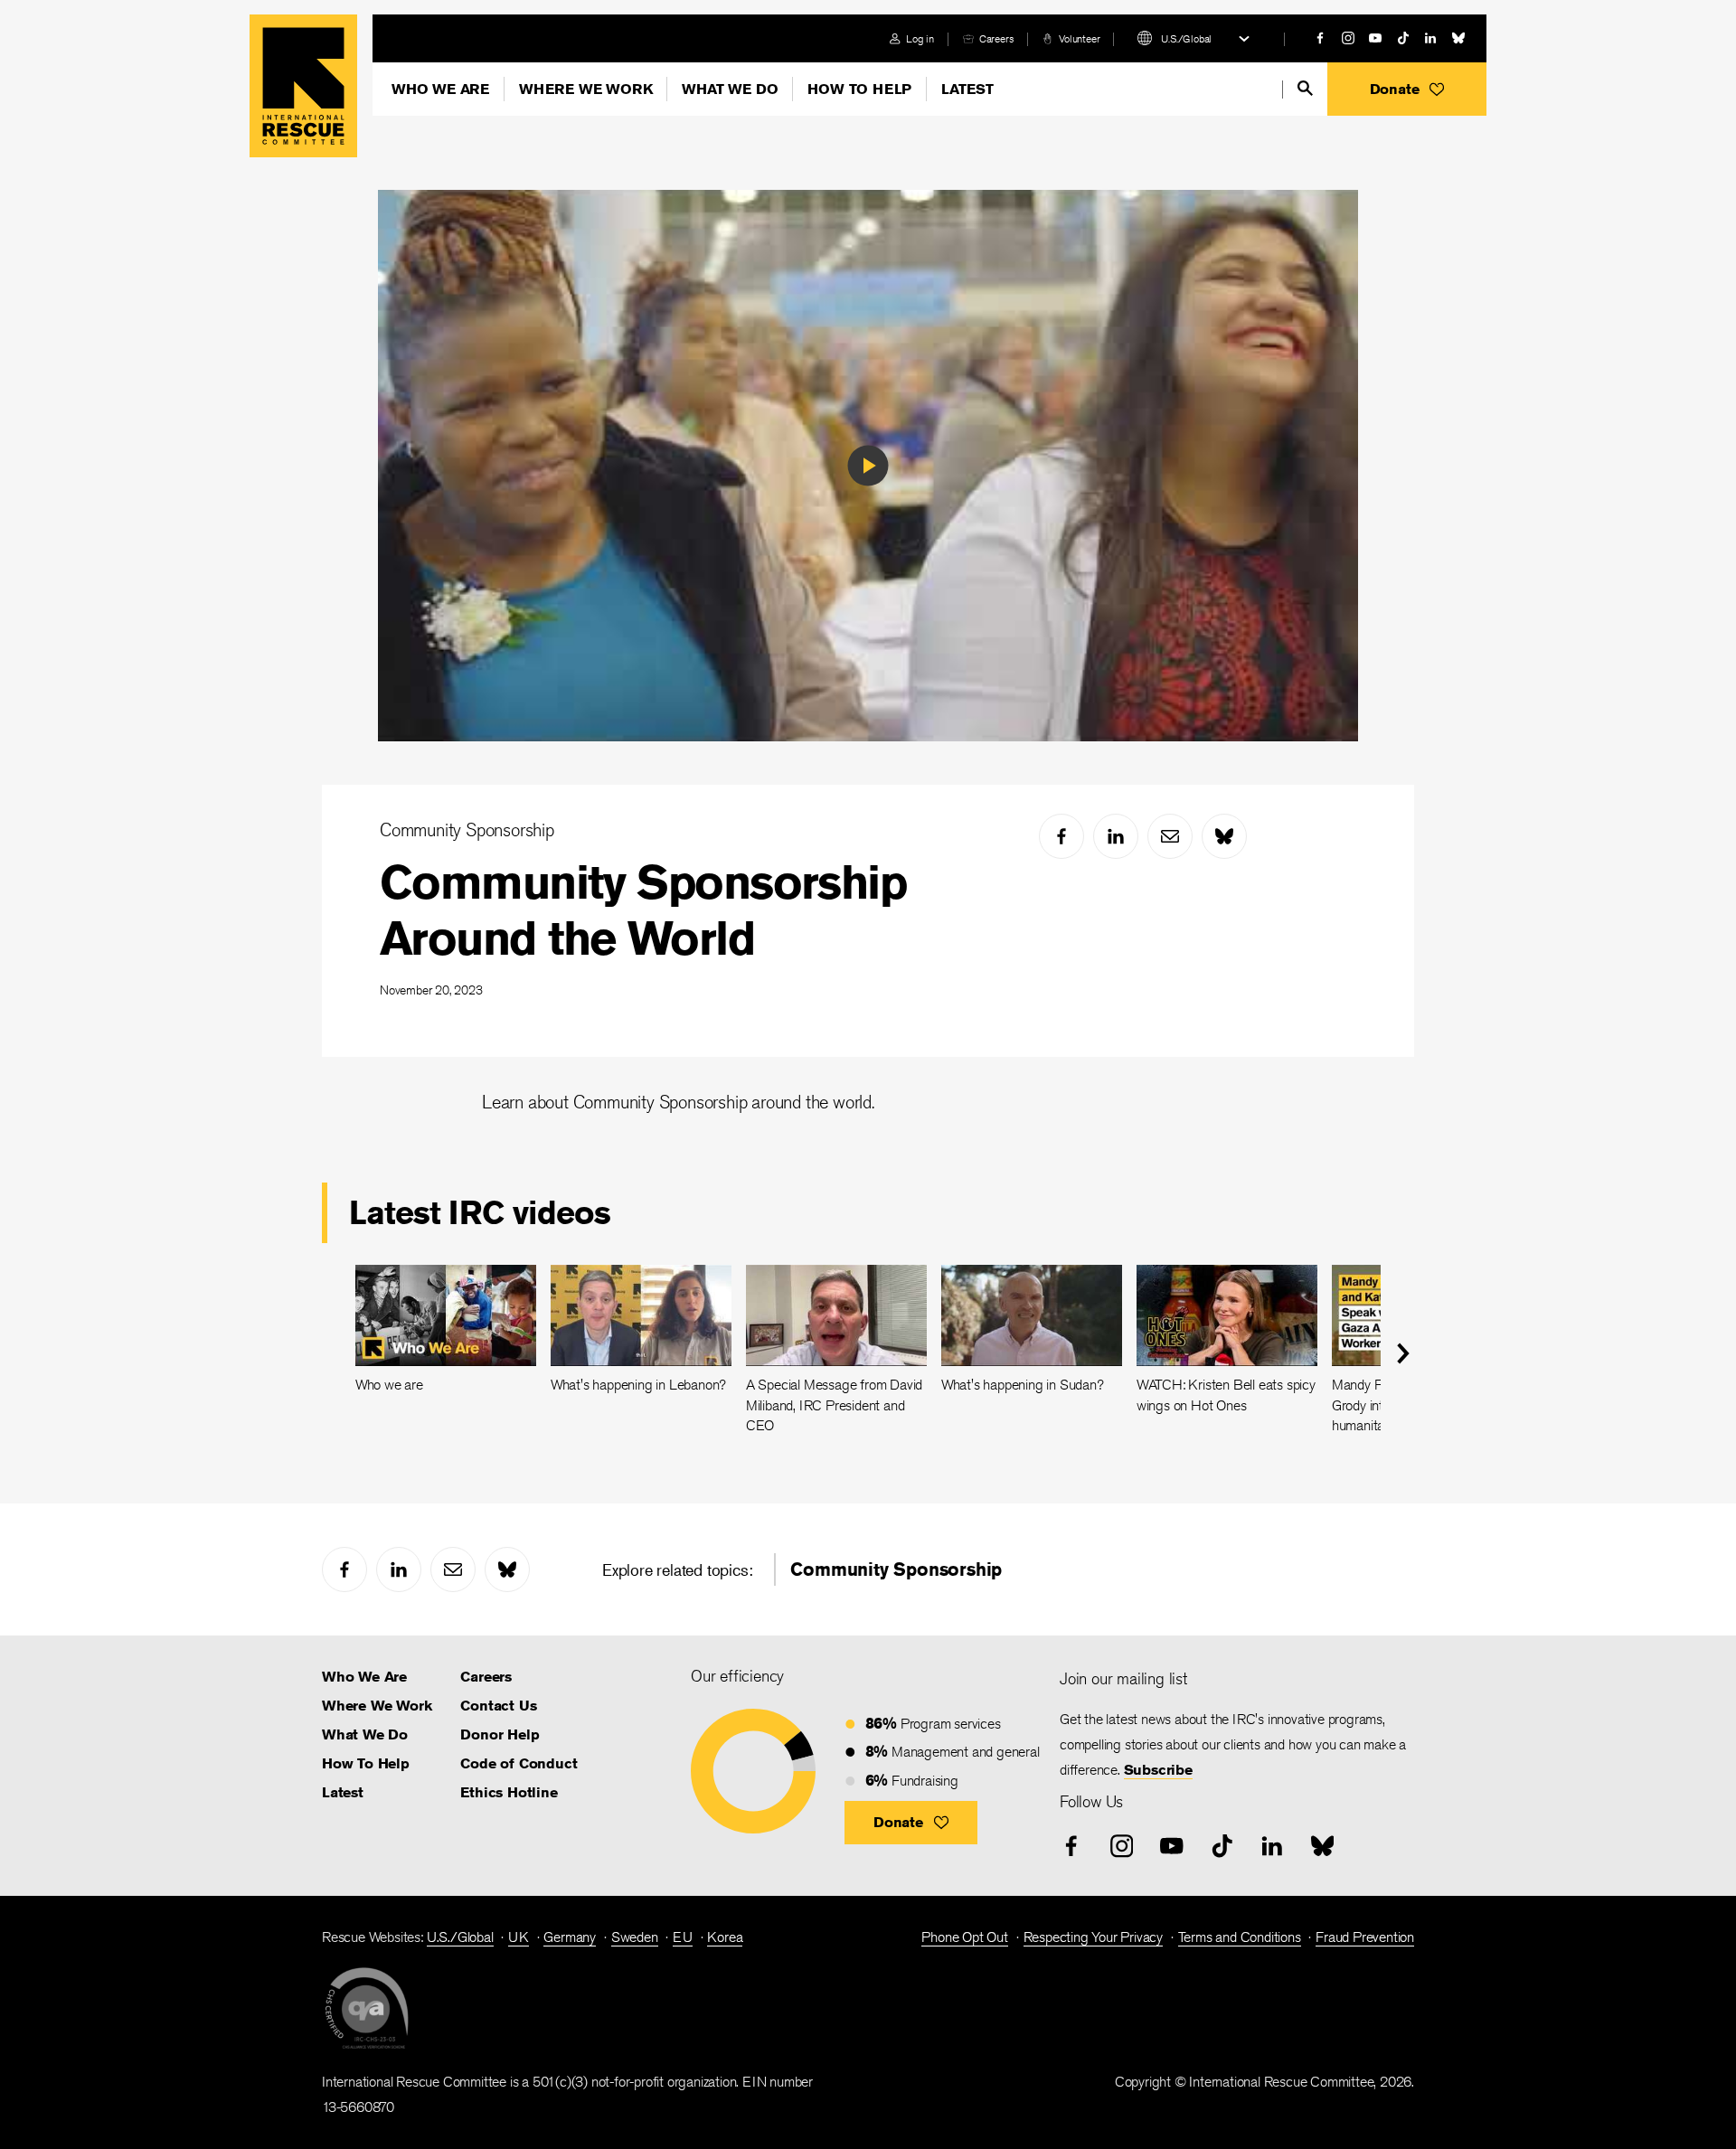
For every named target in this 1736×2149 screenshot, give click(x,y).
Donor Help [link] (500, 1734)
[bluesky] (1458, 38)
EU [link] (683, 1937)
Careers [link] (997, 38)
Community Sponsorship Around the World (643, 910)
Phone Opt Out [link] (964, 1937)
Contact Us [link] (498, 1706)
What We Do (730, 89)
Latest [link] (343, 1792)
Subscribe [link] (1158, 1770)
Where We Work (585, 89)
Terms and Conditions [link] (1240, 1937)
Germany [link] (570, 1937)
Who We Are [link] (364, 1677)
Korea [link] (725, 1937)
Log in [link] (920, 38)
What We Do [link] (365, 1734)
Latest (967, 89)
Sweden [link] (635, 1937)
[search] (1305, 88)
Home (303, 86)
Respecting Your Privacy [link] (1093, 1937)
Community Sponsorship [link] (896, 1569)
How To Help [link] (366, 1763)
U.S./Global (1186, 38)
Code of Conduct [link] (519, 1763)
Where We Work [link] (377, 1706)
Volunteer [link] (1079, 38)
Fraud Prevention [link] (1365, 1937)
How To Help (859, 89)
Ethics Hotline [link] (509, 1792)
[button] (1407, 89)
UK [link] (519, 1937)
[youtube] (1375, 38)
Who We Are (440, 89)
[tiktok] (1403, 38)
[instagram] (1348, 38)
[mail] (1170, 836)
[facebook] (1320, 38)
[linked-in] (1430, 38)
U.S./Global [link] (460, 1937)
